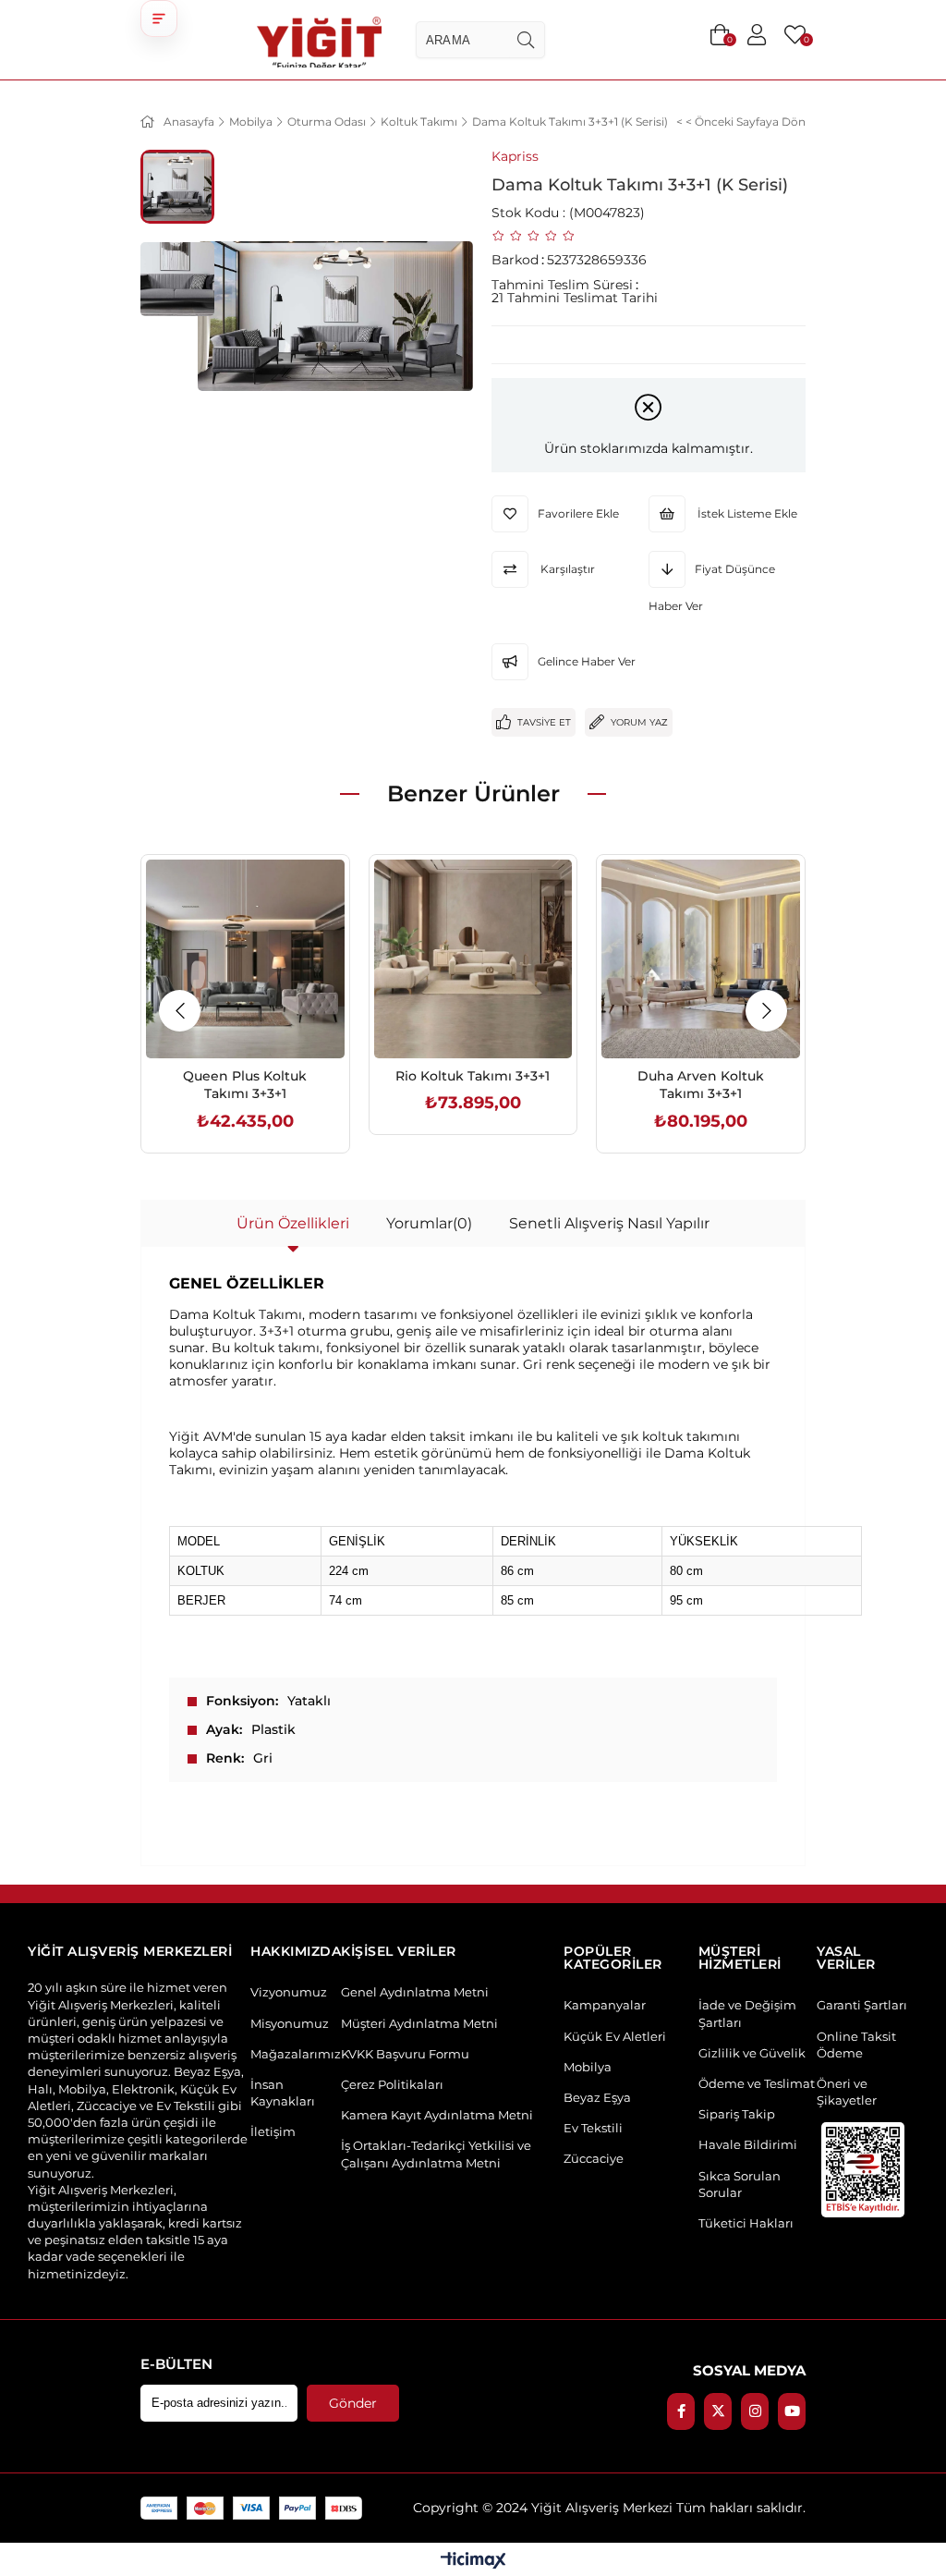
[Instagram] (755, 2411)
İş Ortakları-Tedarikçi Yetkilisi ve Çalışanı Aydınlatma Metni (436, 2154)
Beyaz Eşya (597, 2097)
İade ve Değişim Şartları (747, 2013)
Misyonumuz (290, 2023)
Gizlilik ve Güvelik (752, 2053)
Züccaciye (594, 2158)
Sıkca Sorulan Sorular (740, 2184)
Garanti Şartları (862, 2005)
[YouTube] (792, 2411)
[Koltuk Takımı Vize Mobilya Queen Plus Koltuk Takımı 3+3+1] (245, 959)
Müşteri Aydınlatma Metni (419, 2023)
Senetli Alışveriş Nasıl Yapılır (609, 1223)
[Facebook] (681, 2411)
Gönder (353, 2403)
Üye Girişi (757, 35)
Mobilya (63, 25)
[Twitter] (718, 2411)
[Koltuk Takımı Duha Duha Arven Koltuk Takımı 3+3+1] (701, 959)
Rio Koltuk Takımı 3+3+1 (473, 1076)
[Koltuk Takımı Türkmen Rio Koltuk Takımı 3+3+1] (473, 959)
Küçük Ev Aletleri (615, 2036)
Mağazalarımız (296, 2054)
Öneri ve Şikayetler (847, 2092)
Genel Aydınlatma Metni (415, 1992)
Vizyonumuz (289, 1992)
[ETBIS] (863, 2170)
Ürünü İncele (266, 1019)
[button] (159, 18)
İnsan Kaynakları (283, 2093)
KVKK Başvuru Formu (405, 2054)
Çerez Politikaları (392, 2084)
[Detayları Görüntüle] (473, 2562)
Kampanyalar (605, 2005)
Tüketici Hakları (746, 2223)
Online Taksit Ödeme (856, 2045)
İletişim (273, 2131)
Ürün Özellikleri (293, 1223)
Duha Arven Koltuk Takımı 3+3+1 (701, 1085)
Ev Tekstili (593, 2128)
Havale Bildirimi (748, 2144)
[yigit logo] (319, 40)
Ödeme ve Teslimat (757, 2083)
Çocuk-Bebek (863, 25)
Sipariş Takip (737, 2114)
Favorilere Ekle (224, 1019)
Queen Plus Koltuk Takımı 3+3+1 (245, 1085)
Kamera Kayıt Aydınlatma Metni (437, 2115)
